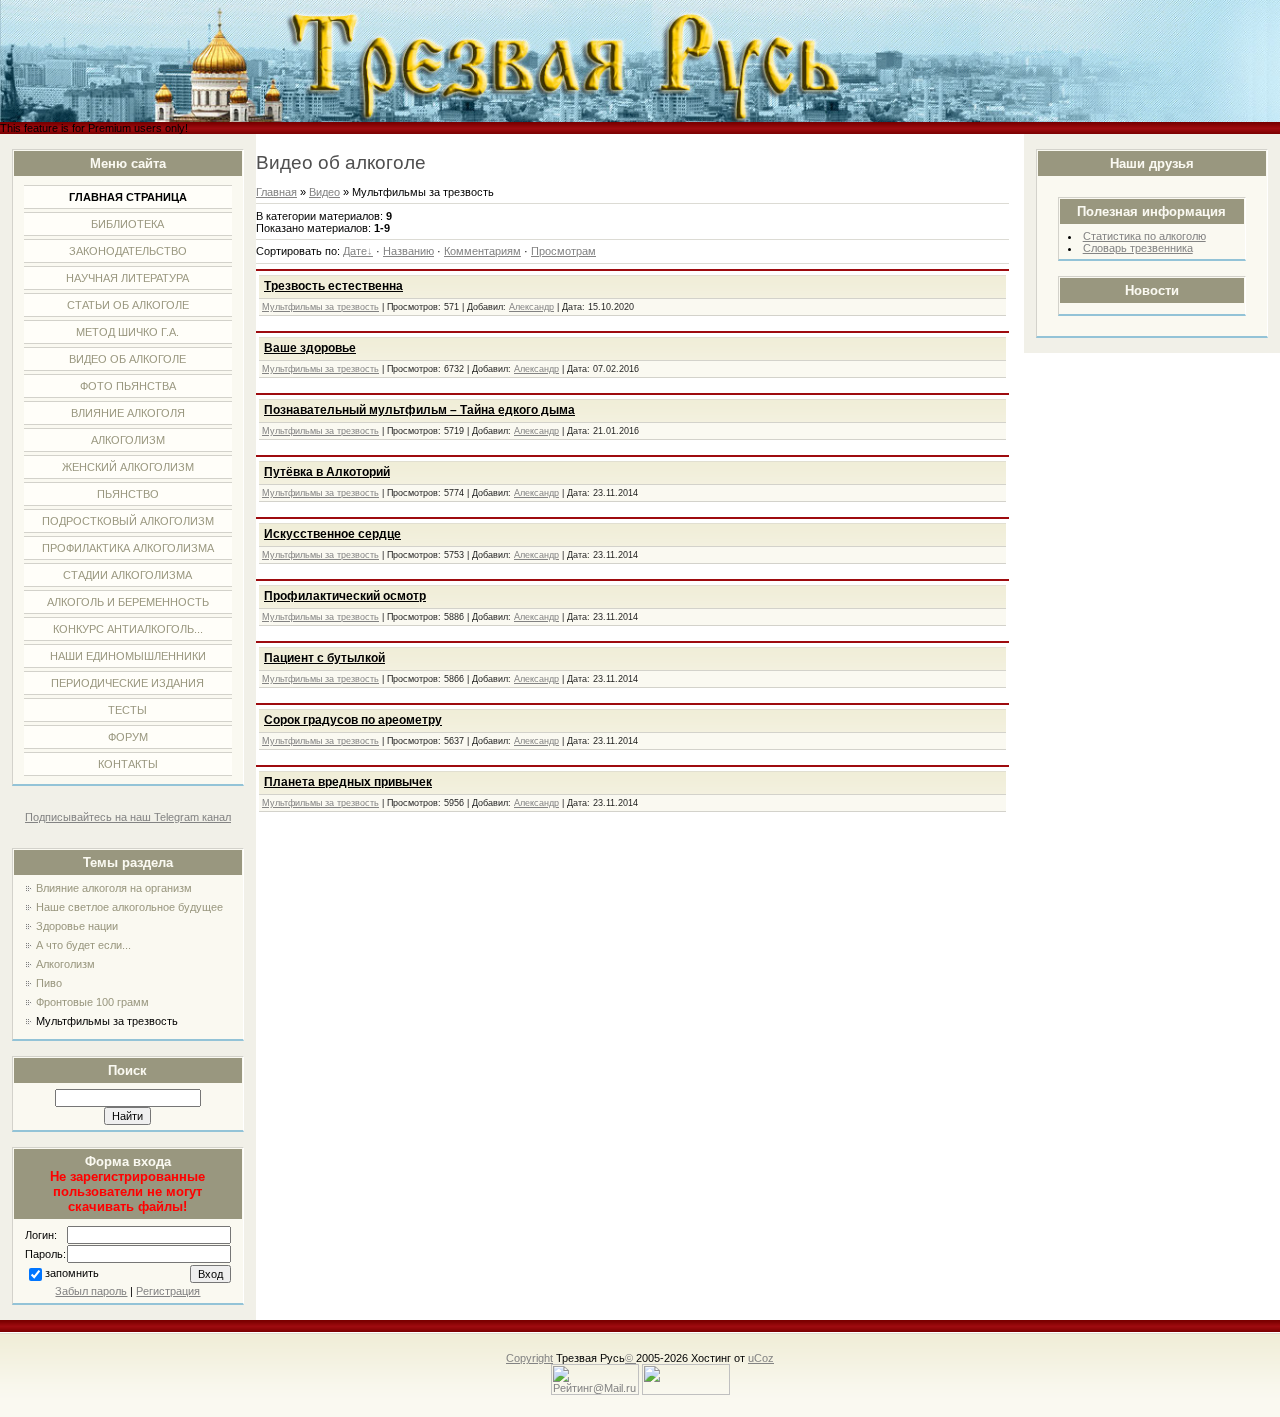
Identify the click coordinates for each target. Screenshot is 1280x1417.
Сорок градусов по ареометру (353, 720)
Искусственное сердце (332, 534)
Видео (324, 192)
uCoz (761, 1358)
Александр (531, 307)
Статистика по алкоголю (1144, 236)
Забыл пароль (91, 1291)
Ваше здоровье (310, 348)
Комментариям (482, 251)
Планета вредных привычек (348, 782)
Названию (408, 251)
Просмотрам (563, 251)
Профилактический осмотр (345, 596)
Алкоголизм (65, 964)
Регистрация (168, 1291)
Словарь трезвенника (1138, 248)
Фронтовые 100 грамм (92, 1002)
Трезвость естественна (333, 286)
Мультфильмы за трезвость (107, 1021)
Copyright (529, 1358)
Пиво (49, 983)
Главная (276, 192)
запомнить (72, 1273)
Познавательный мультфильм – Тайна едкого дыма (419, 410)
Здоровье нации (77, 926)
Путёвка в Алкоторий (327, 472)
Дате (355, 251)
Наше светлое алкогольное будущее (129, 907)
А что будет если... (83, 945)
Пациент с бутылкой (324, 658)
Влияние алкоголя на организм (114, 888)
